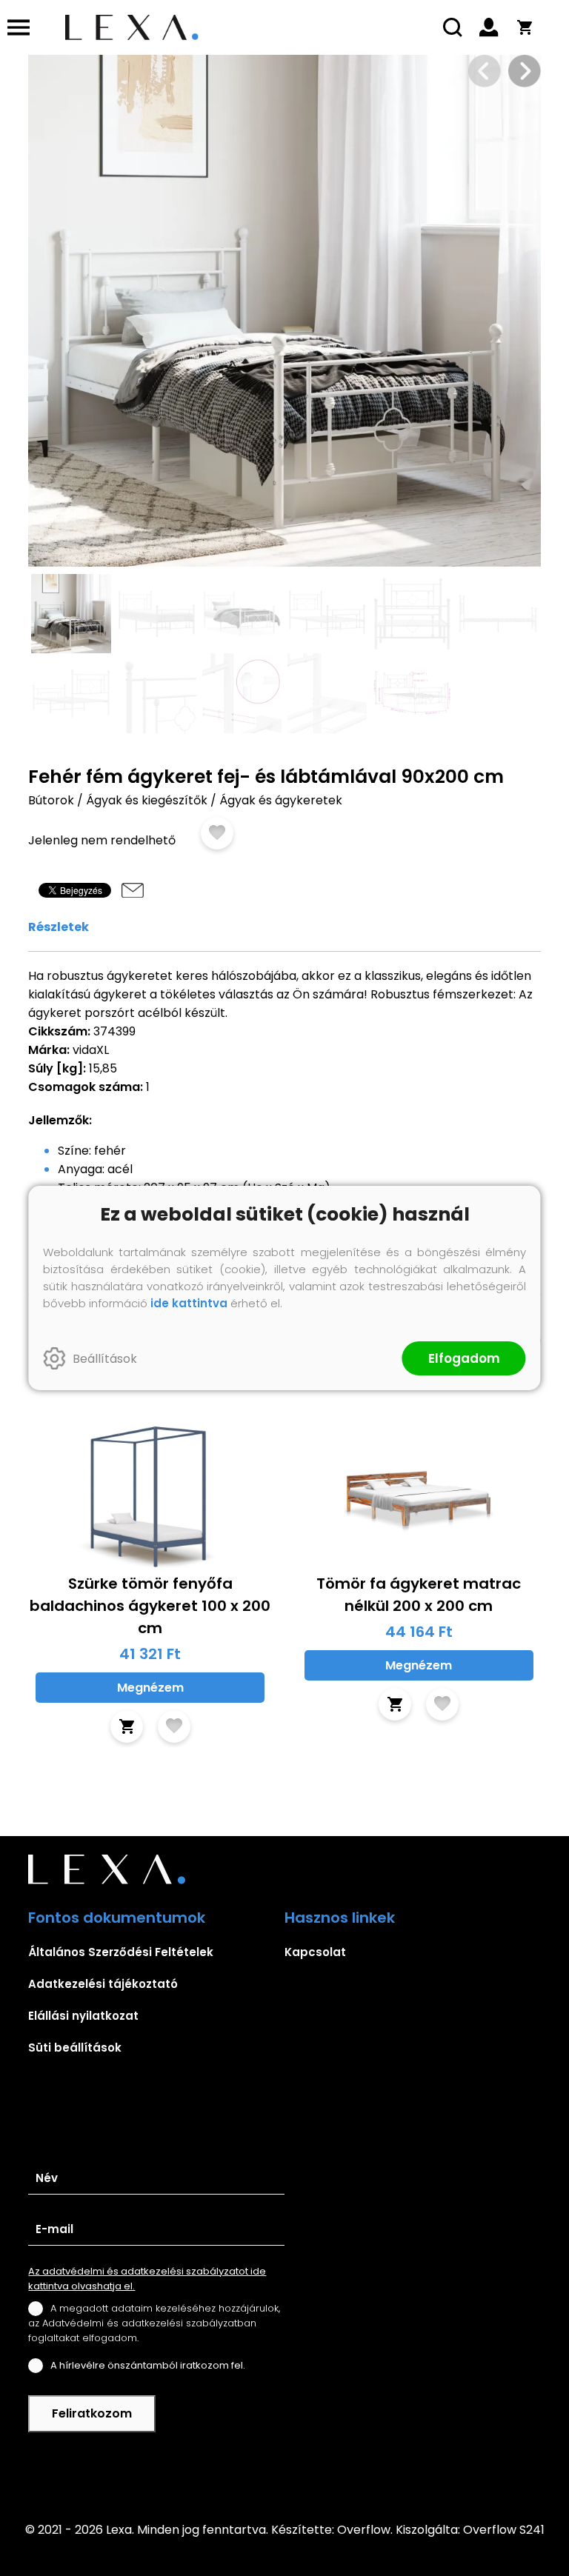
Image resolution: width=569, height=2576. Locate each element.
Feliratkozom (92, 2413)
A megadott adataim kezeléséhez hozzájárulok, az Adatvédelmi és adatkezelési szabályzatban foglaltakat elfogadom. (154, 2323)
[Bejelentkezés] (489, 27)
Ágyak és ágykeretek (281, 800)
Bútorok (51, 800)
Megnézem (150, 1688)
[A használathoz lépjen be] (217, 833)
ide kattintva (189, 1303)
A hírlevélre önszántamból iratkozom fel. (148, 2365)
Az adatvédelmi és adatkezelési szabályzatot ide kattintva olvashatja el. (147, 2279)
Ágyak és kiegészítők (147, 800)
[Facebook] (284, 2467)
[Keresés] (453, 27)
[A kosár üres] (525, 27)
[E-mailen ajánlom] (133, 890)
